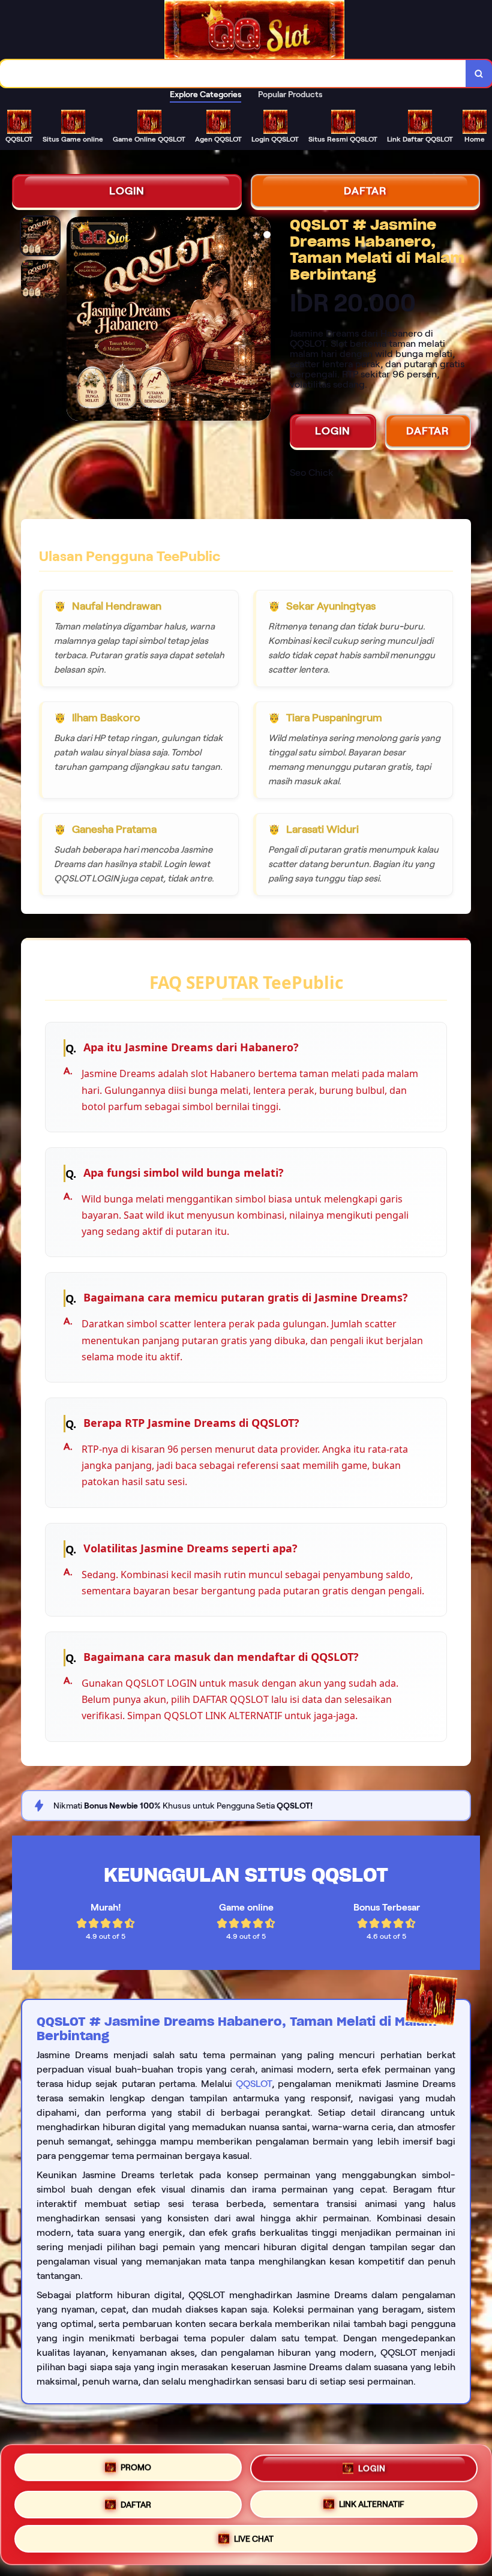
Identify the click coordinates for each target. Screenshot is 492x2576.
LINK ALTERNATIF (372, 2501)
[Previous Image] (76, 320)
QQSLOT (254, 2084)
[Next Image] (261, 320)
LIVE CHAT (254, 2536)
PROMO (136, 2469)
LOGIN (127, 191)
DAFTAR (365, 191)
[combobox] (233, 74)
